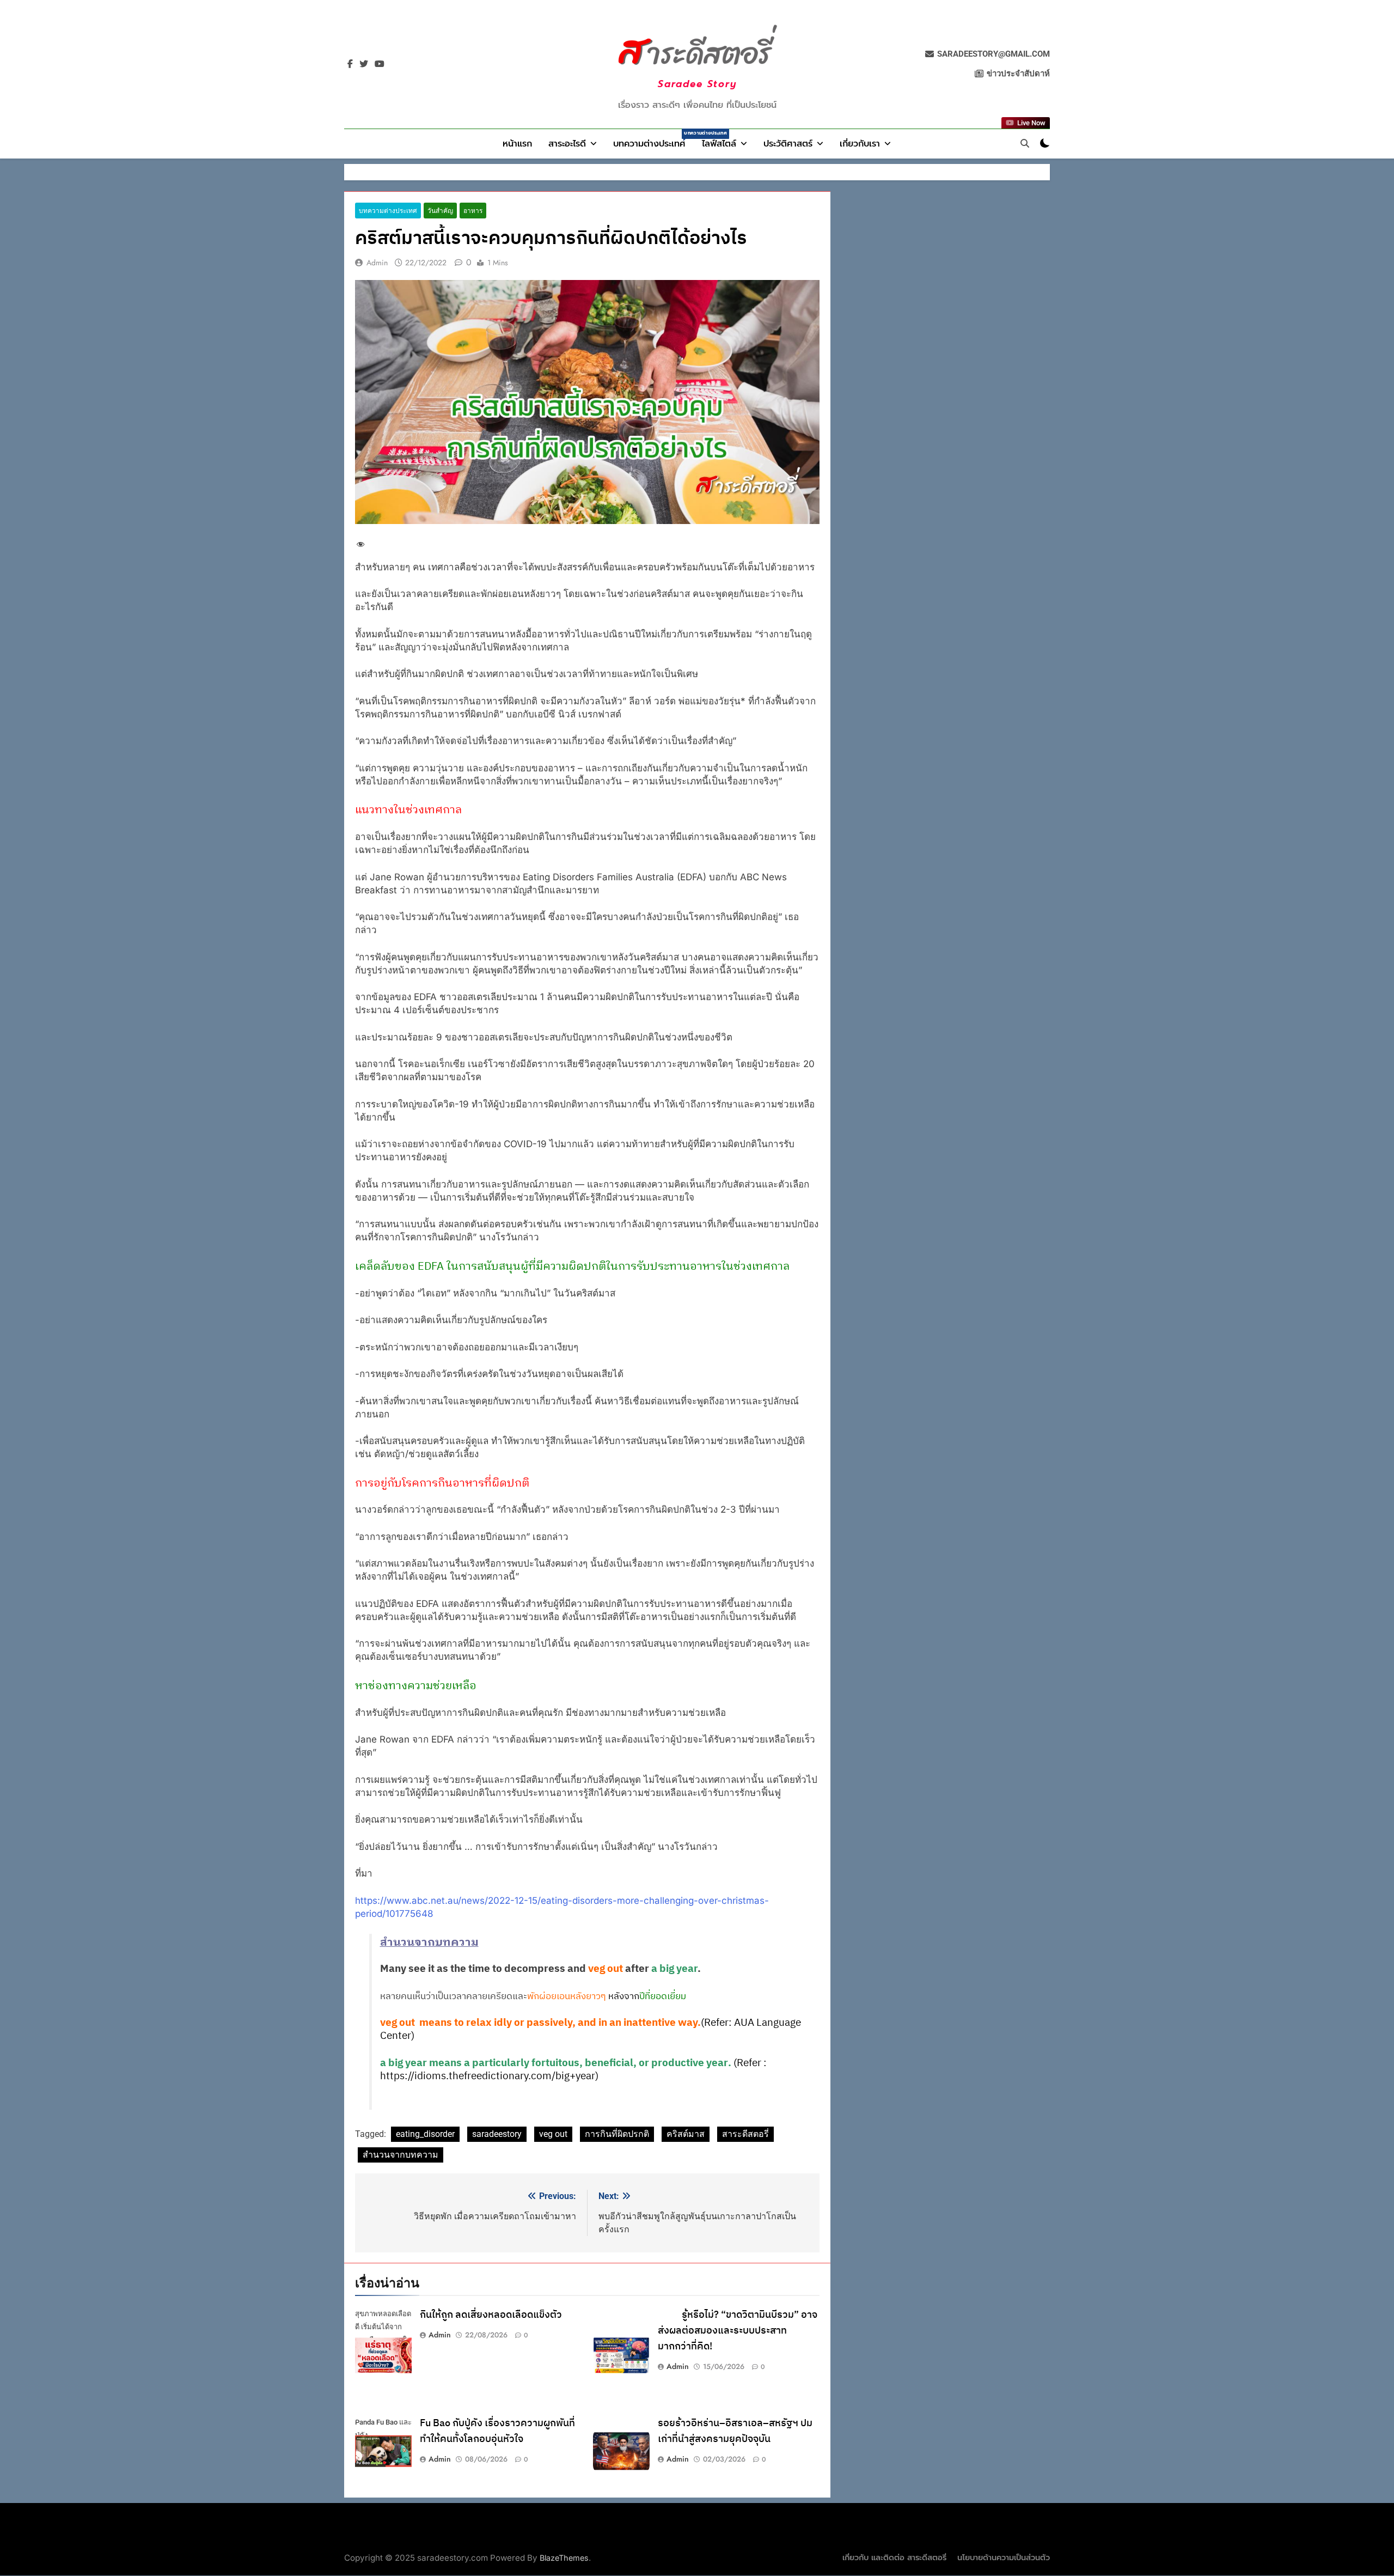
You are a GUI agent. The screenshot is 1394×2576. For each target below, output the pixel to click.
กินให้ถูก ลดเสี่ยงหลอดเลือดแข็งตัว (491, 2315)
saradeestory (497, 2134)
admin (377, 263)
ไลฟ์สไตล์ (719, 144)
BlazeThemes (564, 2558)
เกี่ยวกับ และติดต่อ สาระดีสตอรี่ (894, 2558)
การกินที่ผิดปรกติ (617, 2134)
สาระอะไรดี (567, 144)
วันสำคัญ (440, 211)
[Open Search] (1025, 143)
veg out (553, 2134)
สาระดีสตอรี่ (745, 2134)
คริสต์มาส (686, 2134)
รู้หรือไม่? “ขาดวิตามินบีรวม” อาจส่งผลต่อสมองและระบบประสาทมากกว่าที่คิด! (738, 2331)
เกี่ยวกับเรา (860, 144)
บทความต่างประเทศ (653, 140)
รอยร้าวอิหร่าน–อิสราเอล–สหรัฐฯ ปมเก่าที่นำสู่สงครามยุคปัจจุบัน (735, 2431)
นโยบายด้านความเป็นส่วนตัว (1004, 2558)
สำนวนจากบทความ (401, 2155)
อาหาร (473, 211)
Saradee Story (697, 84)
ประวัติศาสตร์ (788, 144)
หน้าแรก (517, 144)
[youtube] (380, 64)
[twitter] (364, 64)
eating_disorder (425, 2134)
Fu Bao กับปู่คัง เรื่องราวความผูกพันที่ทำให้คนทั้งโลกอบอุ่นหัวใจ (497, 2431)
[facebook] (350, 64)
